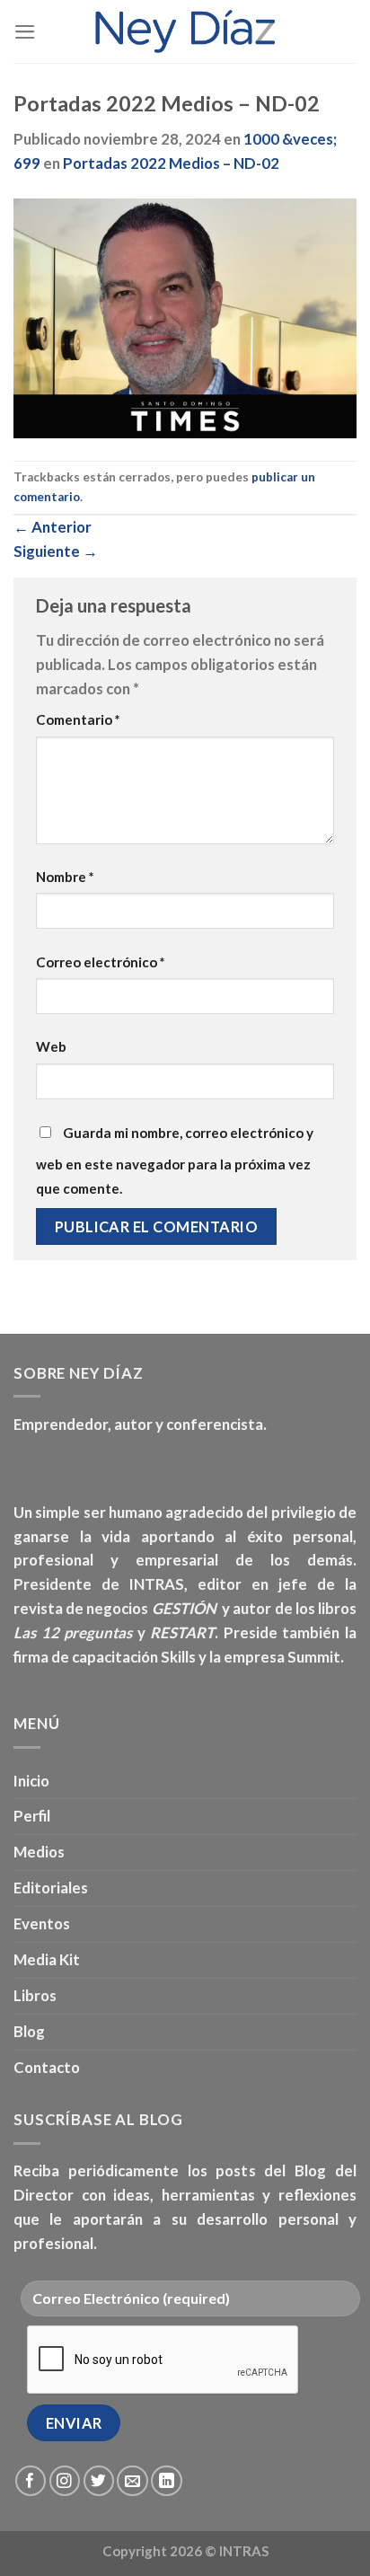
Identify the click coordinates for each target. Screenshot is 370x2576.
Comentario (78, 719)
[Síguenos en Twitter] (99, 2481)
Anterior (53, 527)
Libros (35, 1995)
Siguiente (56, 551)
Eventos (42, 1923)
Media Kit (47, 1959)
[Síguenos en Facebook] (31, 2481)
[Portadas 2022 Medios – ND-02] (185, 317)
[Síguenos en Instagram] (65, 2481)
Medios (39, 1852)
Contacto (47, 2067)
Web (51, 1046)
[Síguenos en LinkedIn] (167, 2481)
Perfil (32, 1816)
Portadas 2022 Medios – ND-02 (171, 163)
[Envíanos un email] (132, 2481)
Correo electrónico (101, 962)
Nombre (65, 877)
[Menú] (25, 32)
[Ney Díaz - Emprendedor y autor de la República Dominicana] (185, 31)
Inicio (31, 1781)
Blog (29, 2031)
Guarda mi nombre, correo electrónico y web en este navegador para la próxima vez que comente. (175, 1160)
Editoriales (51, 1888)
